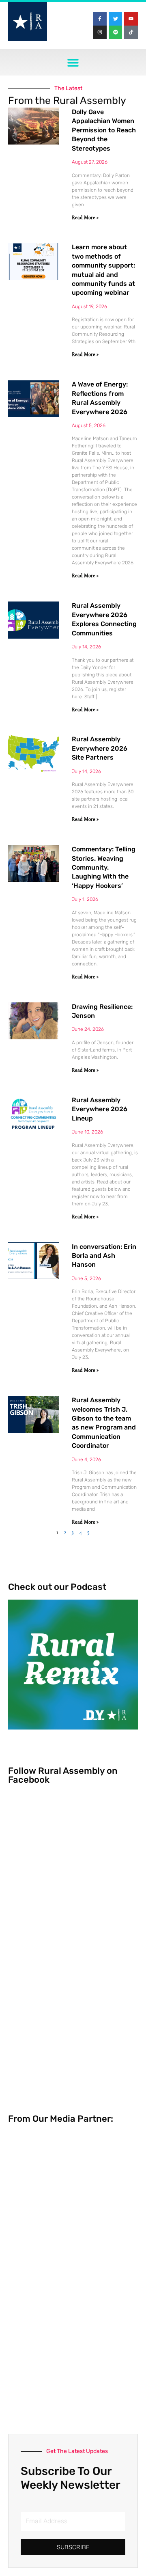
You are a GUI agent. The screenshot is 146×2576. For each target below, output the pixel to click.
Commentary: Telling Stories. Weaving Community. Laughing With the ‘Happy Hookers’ (104, 867)
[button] (73, 62)
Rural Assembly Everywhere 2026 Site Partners (100, 748)
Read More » (85, 218)
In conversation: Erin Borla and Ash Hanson (104, 1256)
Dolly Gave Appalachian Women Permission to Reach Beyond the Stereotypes (104, 130)
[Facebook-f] (100, 19)
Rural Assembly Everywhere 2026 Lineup (100, 1109)
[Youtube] (131, 19)
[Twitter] (116, 19)
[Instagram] (100, 32)
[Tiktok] (131, 32)
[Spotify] (116, 32)
